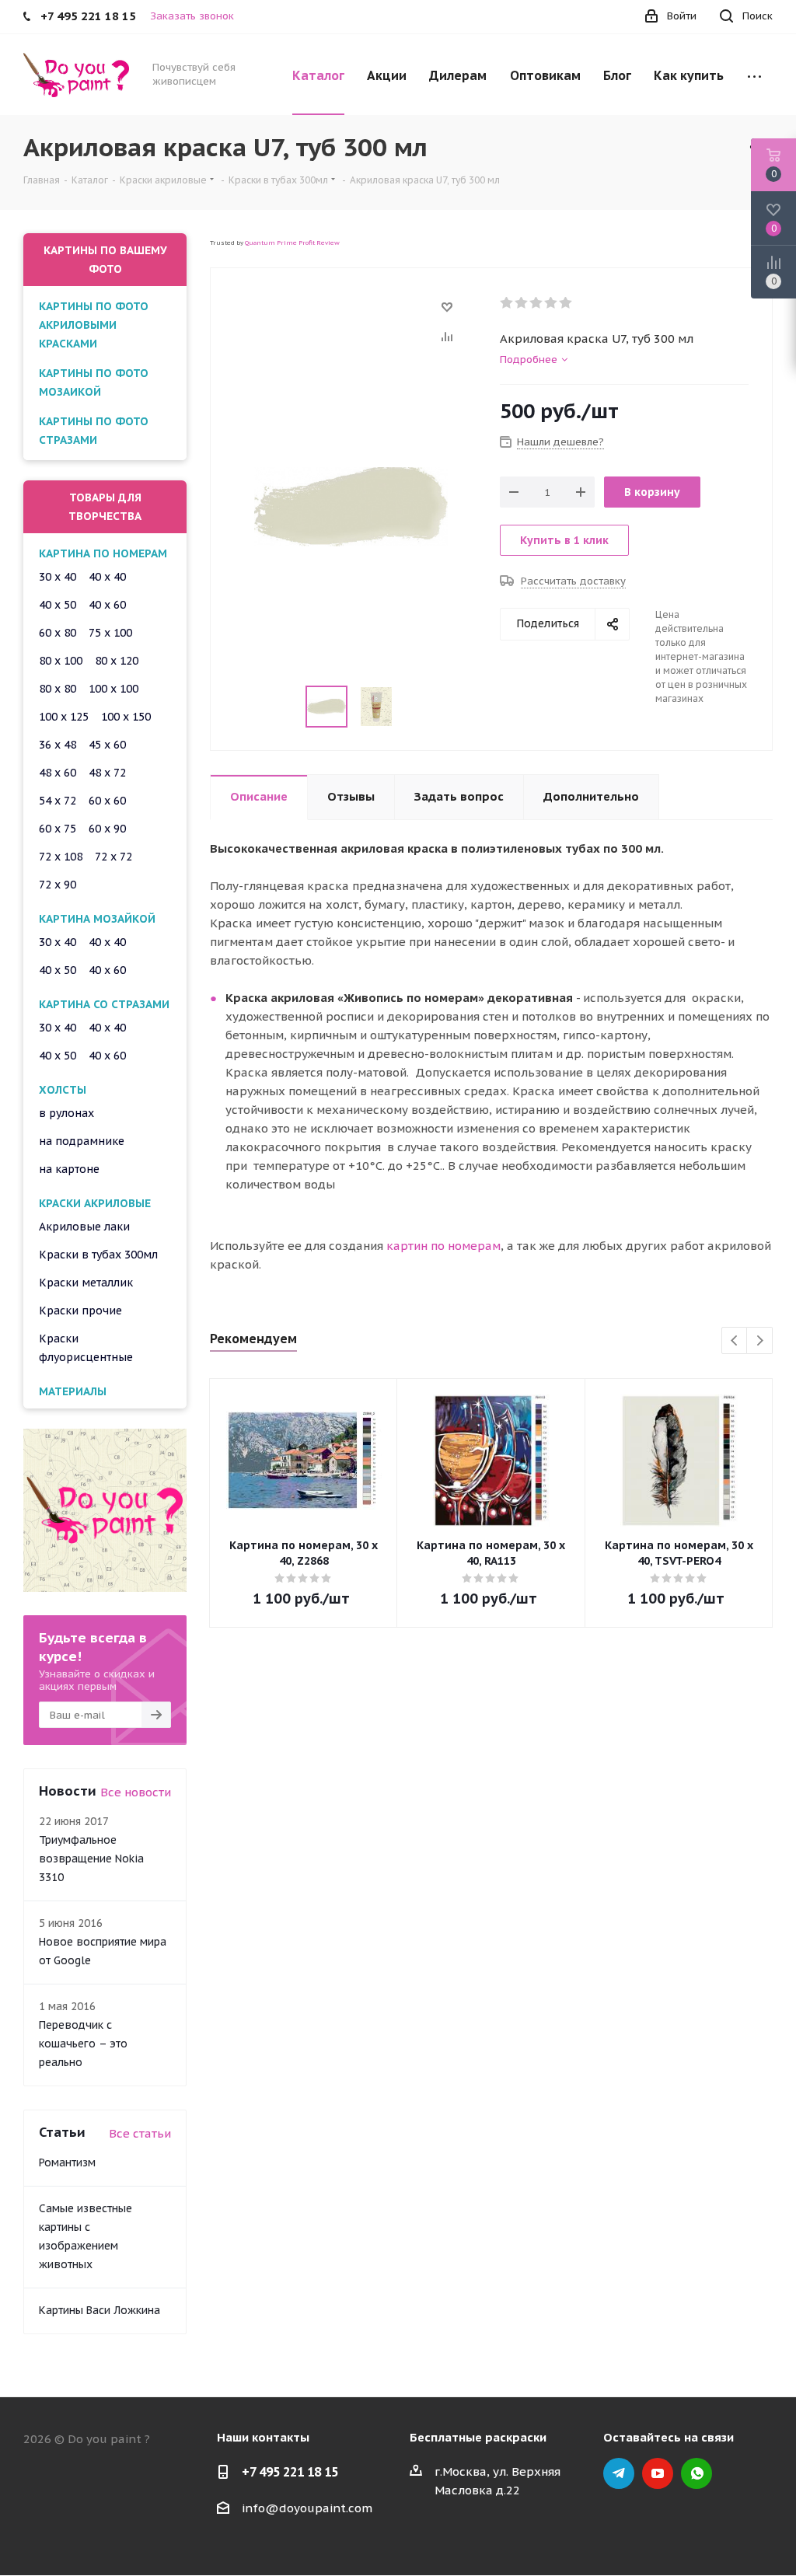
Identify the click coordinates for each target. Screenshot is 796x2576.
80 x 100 (61, 661)
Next (760, 1341)
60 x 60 (107, 801)
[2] (522, 303)
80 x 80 (58, 689)
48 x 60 (58, 773)
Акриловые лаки (84, 1227)
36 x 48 (58, 745)
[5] (566, 303)
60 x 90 (107, 829)
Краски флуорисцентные (86, 1348)
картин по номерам (443, 1246)
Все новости (136, 1792)
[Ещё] (754, 75)
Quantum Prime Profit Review (292, 243)
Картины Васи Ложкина (99, 2310)
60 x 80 (58, 633)
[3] (537, 303)
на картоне (69, 1169)
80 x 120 (117, 661)
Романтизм (67, 2162)
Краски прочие (80, 1311)
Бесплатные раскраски (478, 2437)
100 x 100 (113, 689)
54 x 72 (58, 801)
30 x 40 (58, 577)
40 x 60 (107, 605)
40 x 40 (107, 577)
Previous (735, 1341)
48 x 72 (107, 773)
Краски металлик (86, 1283)
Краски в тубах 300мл (98, 1255)
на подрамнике (82, 1141)
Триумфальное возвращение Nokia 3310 (91, 1859)
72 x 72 (113, 857)
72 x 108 (61, 857)
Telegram (619, 2473)
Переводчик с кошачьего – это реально (83, 2044)
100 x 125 (64, 717)
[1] (507, 303)
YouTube (658, 2473)
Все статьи (140, 2133)
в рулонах (66, 1113)
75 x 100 (110, 633)
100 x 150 (126, 717)
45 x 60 (107, 745)
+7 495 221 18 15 (290, 2472)
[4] (552, 303)
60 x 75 (58, 829)
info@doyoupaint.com (307, 2508)
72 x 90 (58, 885)
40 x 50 (58, 605)
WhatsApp (696, 2473)
